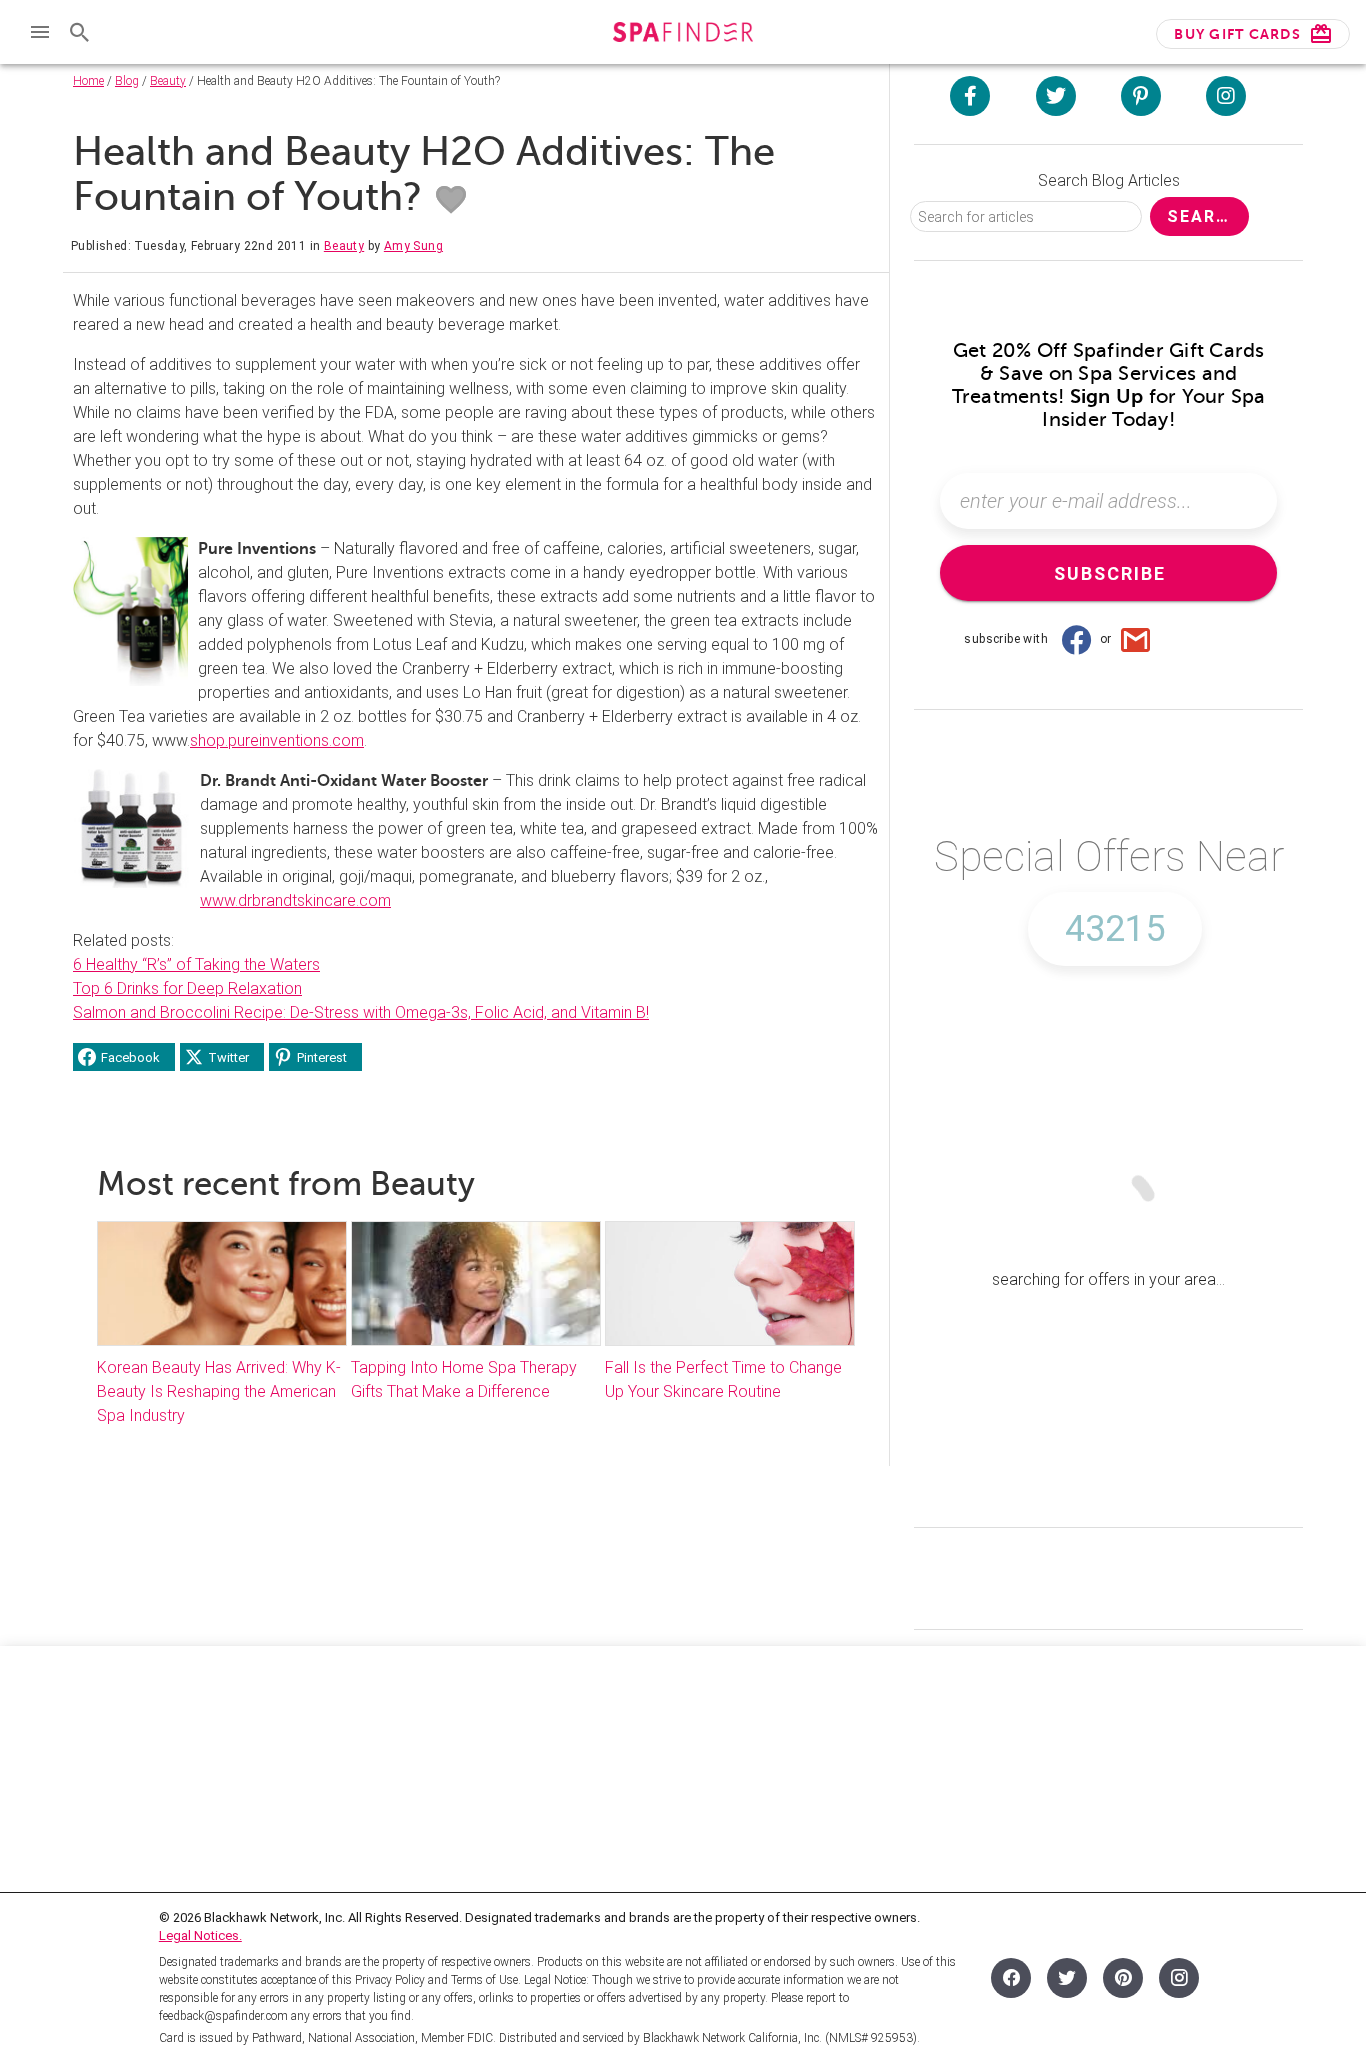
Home (88, 81)
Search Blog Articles (1109, 180)
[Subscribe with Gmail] (1136, 639)
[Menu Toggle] (40, 32)
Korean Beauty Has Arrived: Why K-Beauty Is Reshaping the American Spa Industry (219, 1391)
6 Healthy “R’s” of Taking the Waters (196, 964)
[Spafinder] (682, 34)
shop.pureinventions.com (277, 740)
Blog (127, 81)
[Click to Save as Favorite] (451, 200)
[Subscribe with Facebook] (1076, 639)
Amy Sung (413, 246)
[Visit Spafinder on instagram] (1226, 96)
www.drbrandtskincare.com (295, 900)
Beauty (168, 81)
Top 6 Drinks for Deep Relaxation (187, 988)
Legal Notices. (200, 1935)
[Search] (80, 32)
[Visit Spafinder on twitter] (1056, 96)
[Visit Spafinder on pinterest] (1141, 96)
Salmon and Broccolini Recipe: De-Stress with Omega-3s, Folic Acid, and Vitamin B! (361, 1012)
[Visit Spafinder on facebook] (970, 96)
